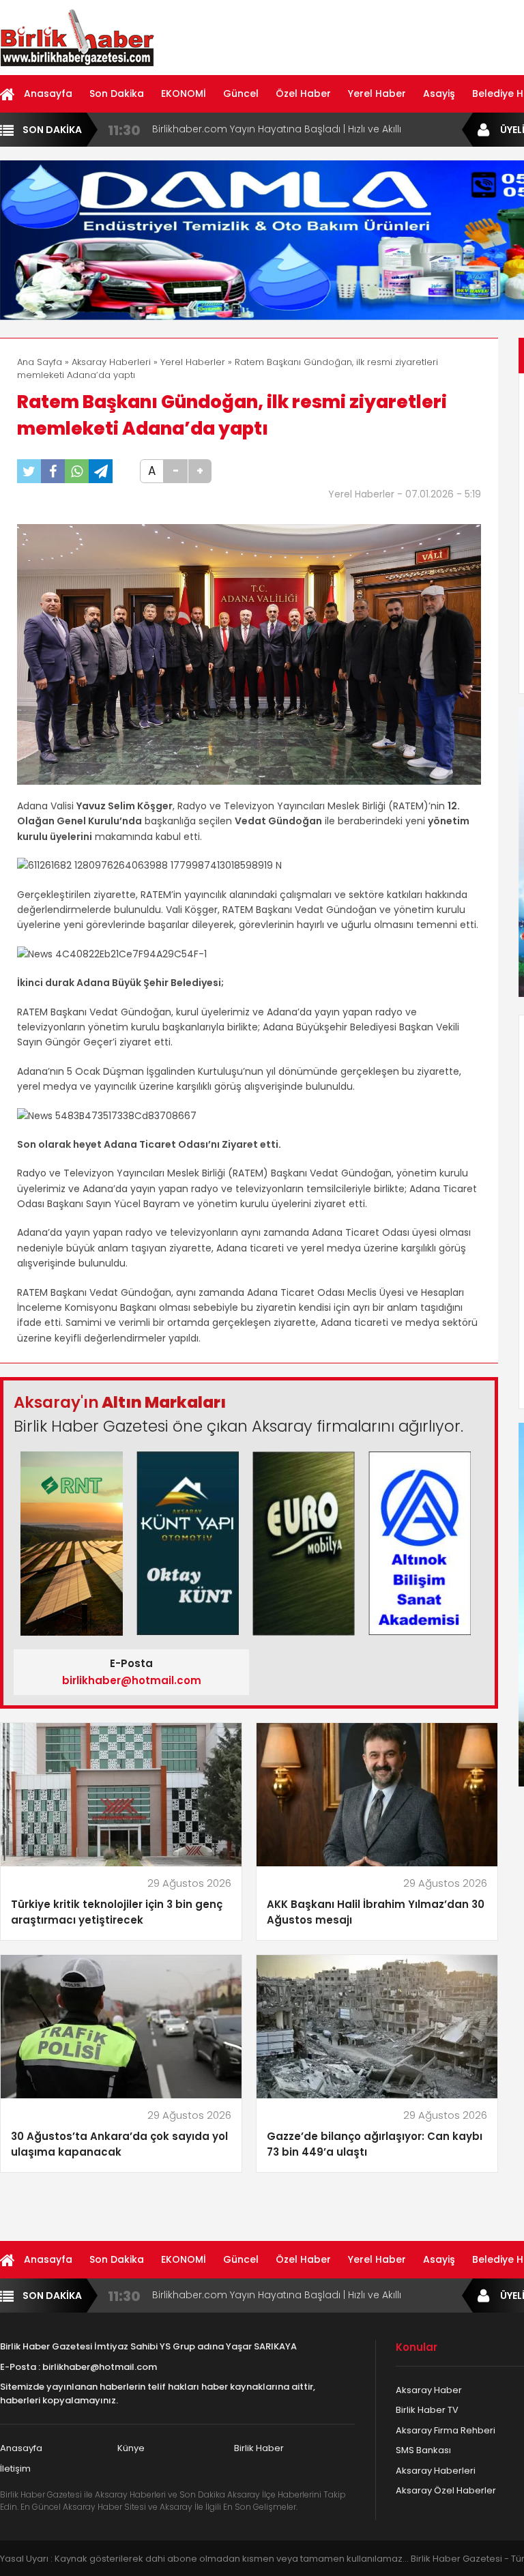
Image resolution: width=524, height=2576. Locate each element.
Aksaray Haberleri (111, 362)
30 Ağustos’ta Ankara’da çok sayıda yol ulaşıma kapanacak (119, 2144)
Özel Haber (303, 93)
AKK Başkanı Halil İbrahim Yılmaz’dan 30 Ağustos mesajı (376, 1912)
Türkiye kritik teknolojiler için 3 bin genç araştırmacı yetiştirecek (117, 1912)
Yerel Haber (377, 93)
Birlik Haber (259, 2448)
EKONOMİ (184, 93)
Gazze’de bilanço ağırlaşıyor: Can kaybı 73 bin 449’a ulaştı (375, 2144)
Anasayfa (48, 93)
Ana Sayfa (40, 362)
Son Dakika (117, 93)
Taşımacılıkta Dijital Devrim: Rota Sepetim (251, 129)
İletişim (15, 2469)
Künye (131, 2448)
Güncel (241, 93)
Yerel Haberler (193, 362)
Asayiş (439, 93)
